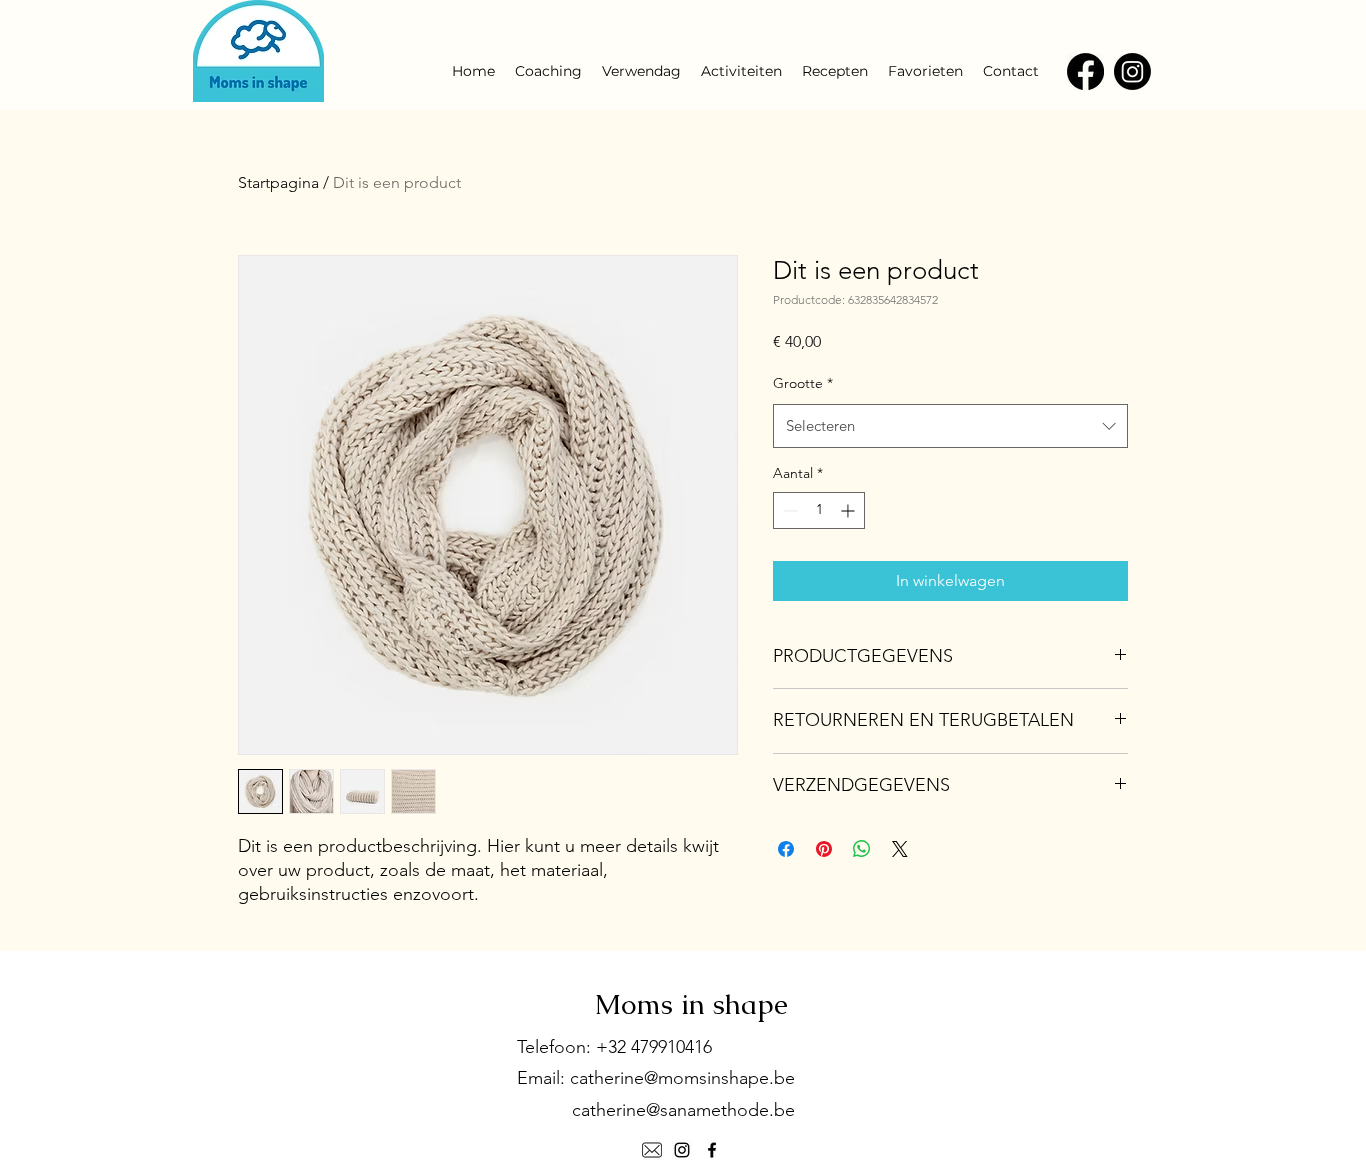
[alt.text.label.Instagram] (682, 1150)
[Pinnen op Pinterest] (824, 849)
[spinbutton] (819, 510)
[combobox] (950, 426)
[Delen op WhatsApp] (862, 849)
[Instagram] (1132, 71)
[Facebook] (1085, 71)
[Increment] (849, 510)
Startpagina (278, 182)
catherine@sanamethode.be (683, 1110)
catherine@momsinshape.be (682, 1078)
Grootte (803, 383)
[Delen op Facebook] (786, 849)
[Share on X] (900, 849)
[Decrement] (788, 510)
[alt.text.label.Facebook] (712, 1150)
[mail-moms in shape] (652, 1150)
